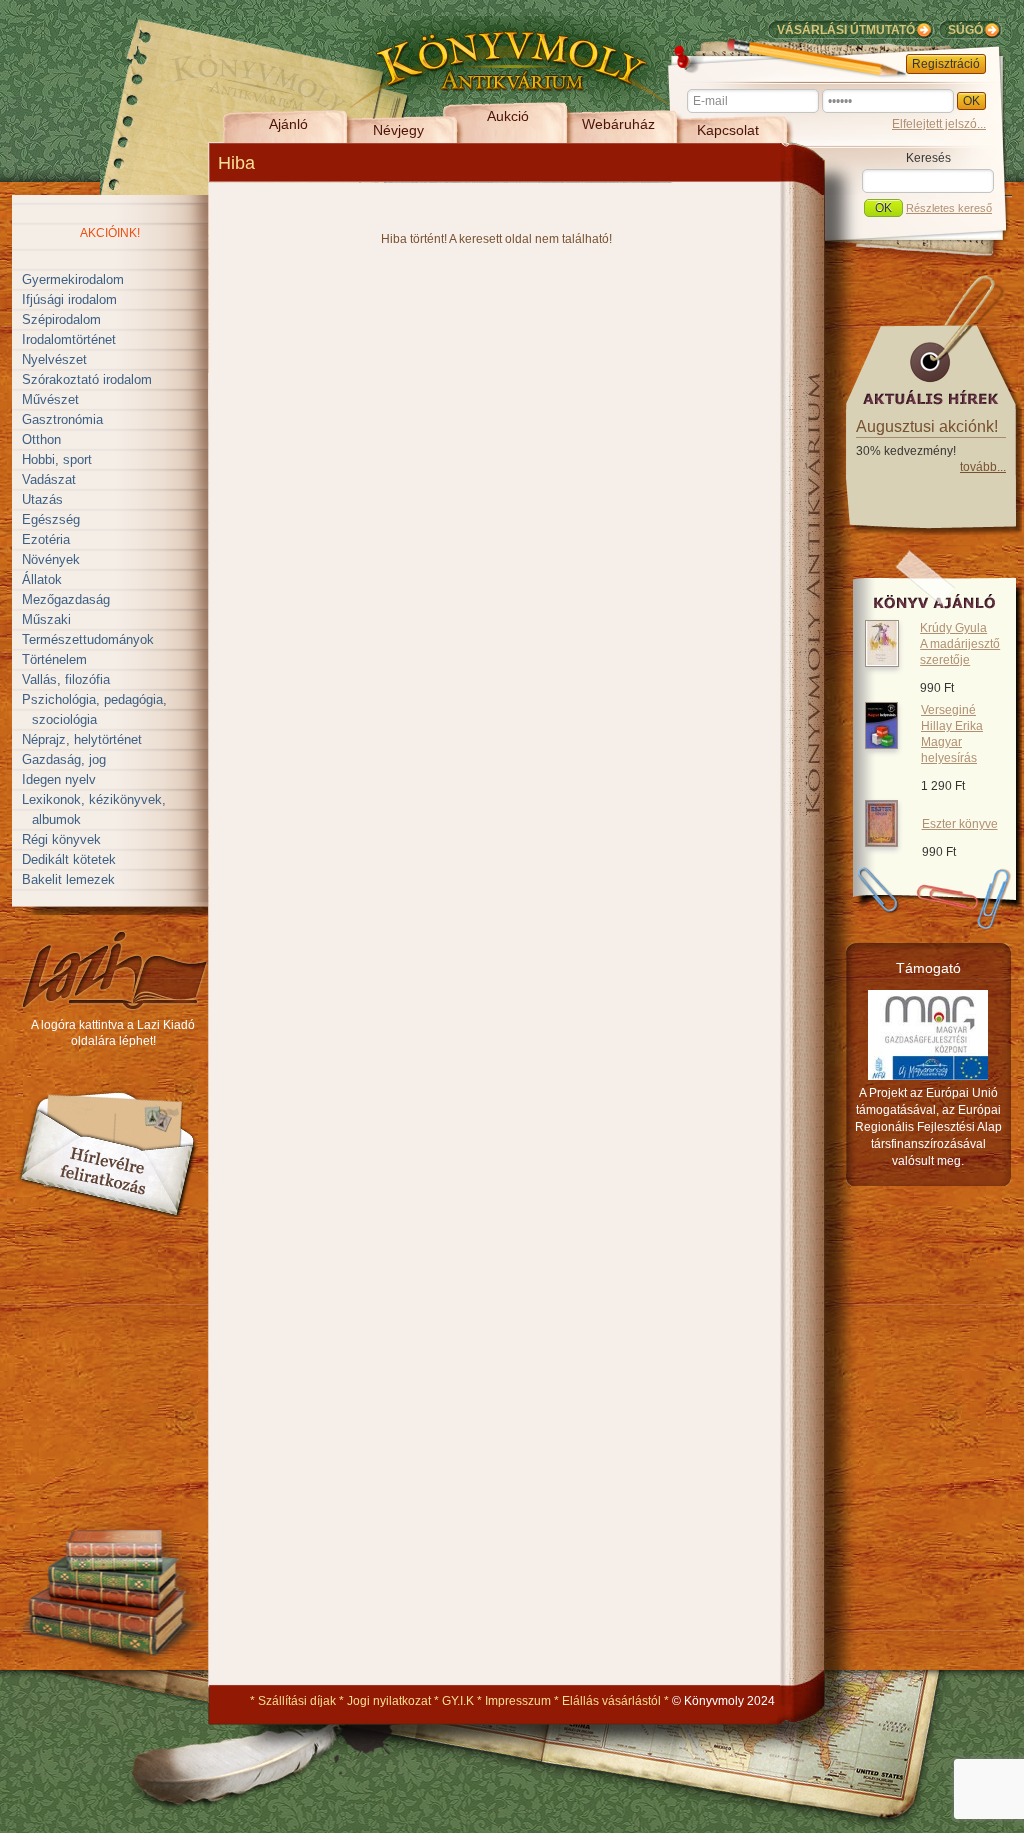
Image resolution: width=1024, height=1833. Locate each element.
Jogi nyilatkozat (389, 1701)
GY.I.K (458, 1701)
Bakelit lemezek (68, 879)
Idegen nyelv (59, 779)
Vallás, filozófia (66, 679)
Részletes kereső (949, 208)
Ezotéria (46, 539)
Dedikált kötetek (69, 859)
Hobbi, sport (57, 459)
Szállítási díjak (297, 1701)
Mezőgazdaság (66, 599)
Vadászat (49, 479)
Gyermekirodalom (73, 279)
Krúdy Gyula (960, 644)
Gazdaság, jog (64, 759)
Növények (51, 559)
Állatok (42, 579)
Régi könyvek (61, 839)
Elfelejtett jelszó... (939, 124)
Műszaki (46, 619)
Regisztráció (946, 64)
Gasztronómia (62, 419)
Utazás (42, 499)
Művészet (50, 399)
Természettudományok (88, 639)
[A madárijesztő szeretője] (882, 663)
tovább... (983, 467)
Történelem (54, 659)
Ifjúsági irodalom (69, 299)
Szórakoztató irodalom (87, 379)
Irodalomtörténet (69, 339)
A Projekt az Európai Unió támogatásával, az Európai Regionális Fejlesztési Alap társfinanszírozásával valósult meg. (928, 1127)
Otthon (41, 439)
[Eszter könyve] (881, 843)
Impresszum (518, 1701)
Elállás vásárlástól (611, 1701)
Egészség (51, 519)
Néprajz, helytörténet (82, 739)
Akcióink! (110, 233)
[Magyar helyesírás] (881, 745)
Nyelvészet (54, 359)
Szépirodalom (61, 319)
